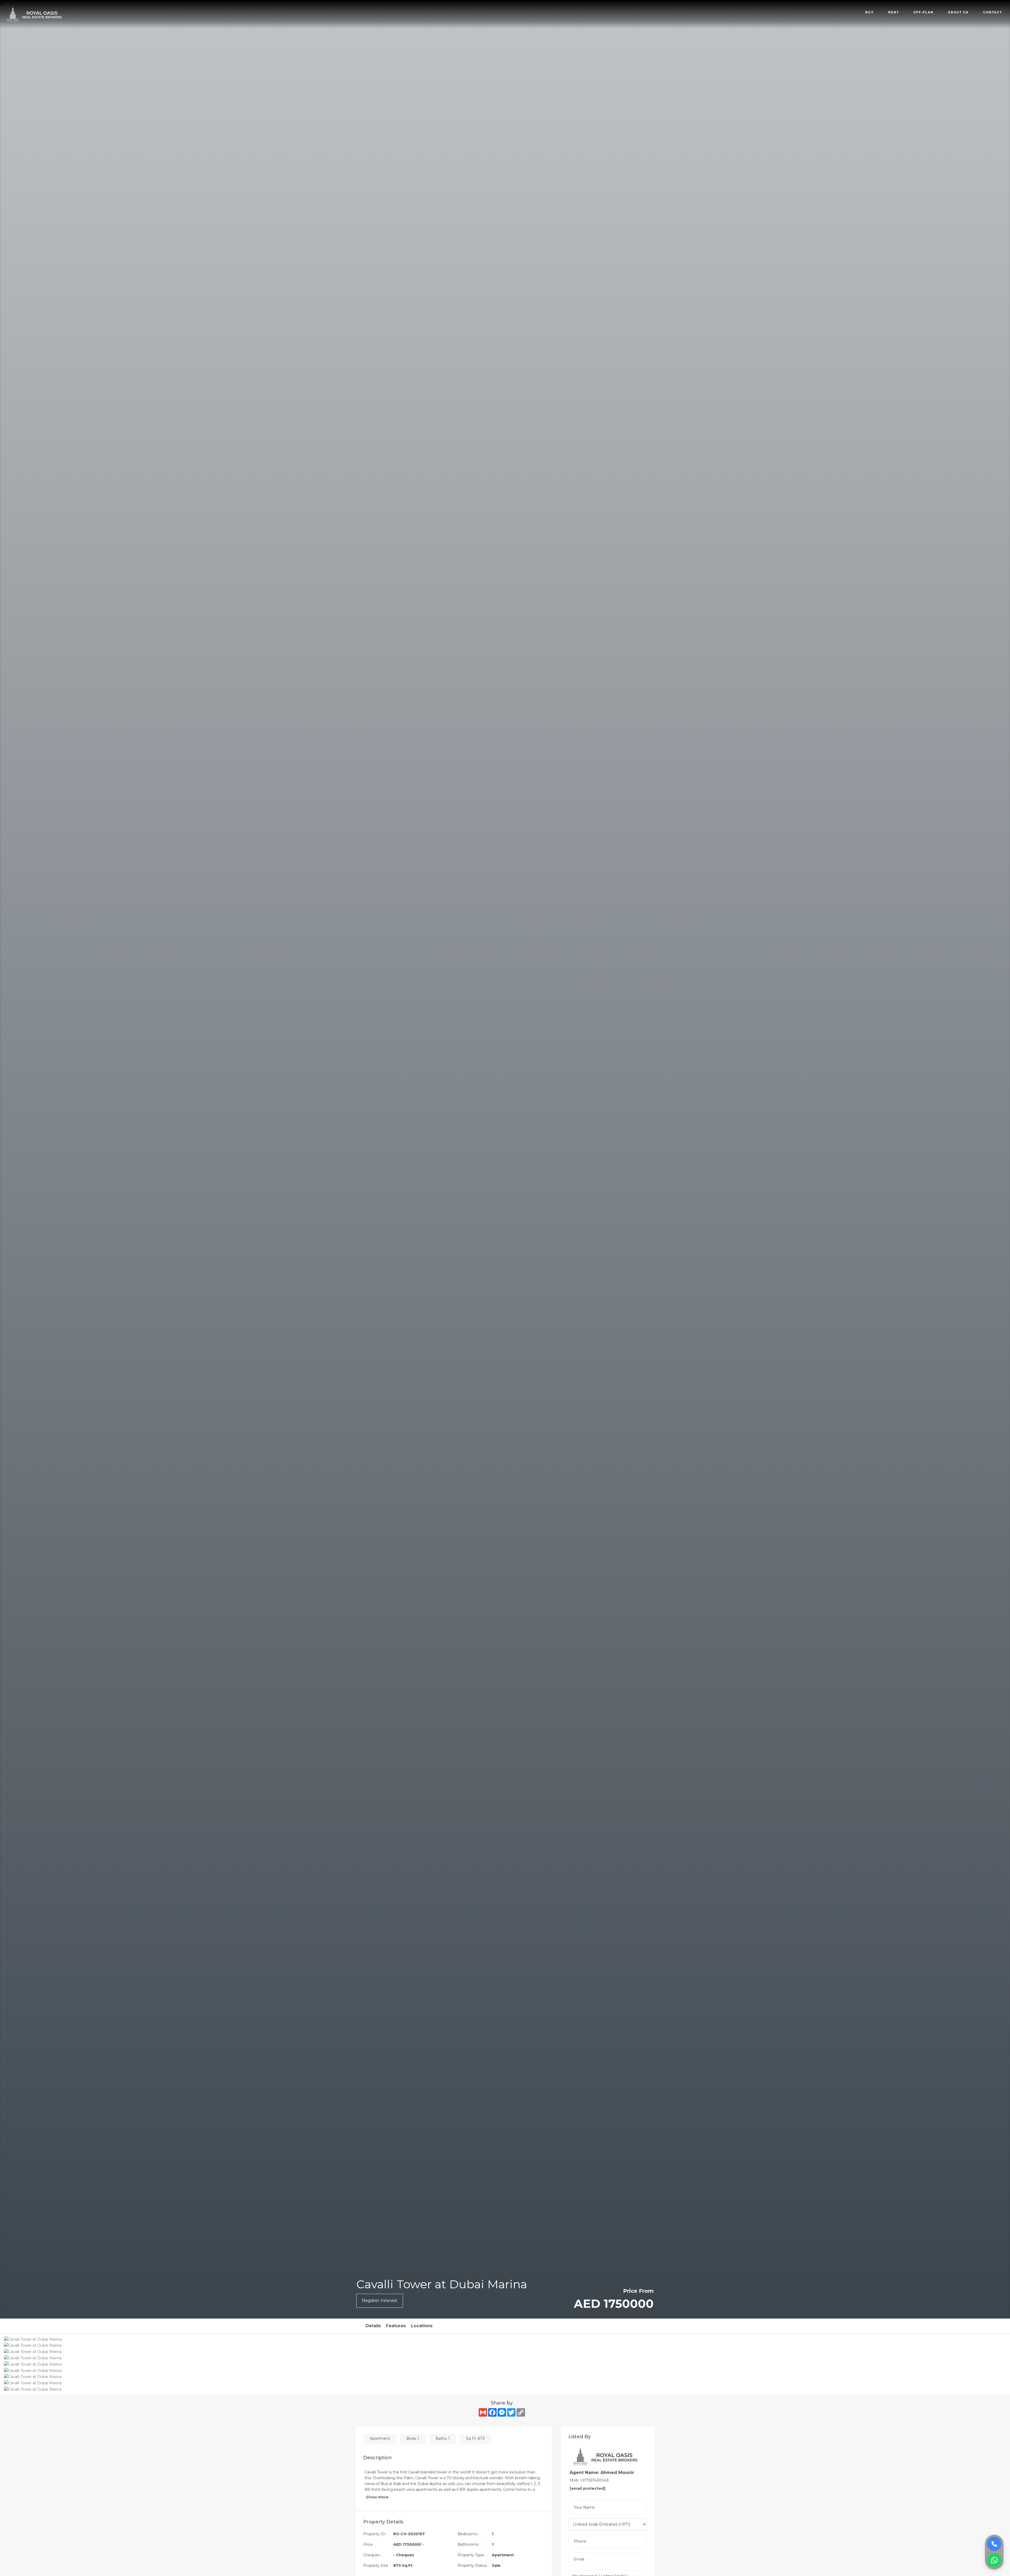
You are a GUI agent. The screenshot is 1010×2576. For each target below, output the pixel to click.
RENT (894, 12)
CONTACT (993, 12)
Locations (422, 2326)
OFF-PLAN (923, 12)
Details (373, 2326)
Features (396, 2326)
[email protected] (587, 2488)
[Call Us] (994, 2544)
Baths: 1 (443, 2438)
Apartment (380, 2438)
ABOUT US (958, 12)
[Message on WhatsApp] (994, 2560)
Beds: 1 (413, 2438)
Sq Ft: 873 (475, 2438)
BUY (870, 12)
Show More (378, 2497)
